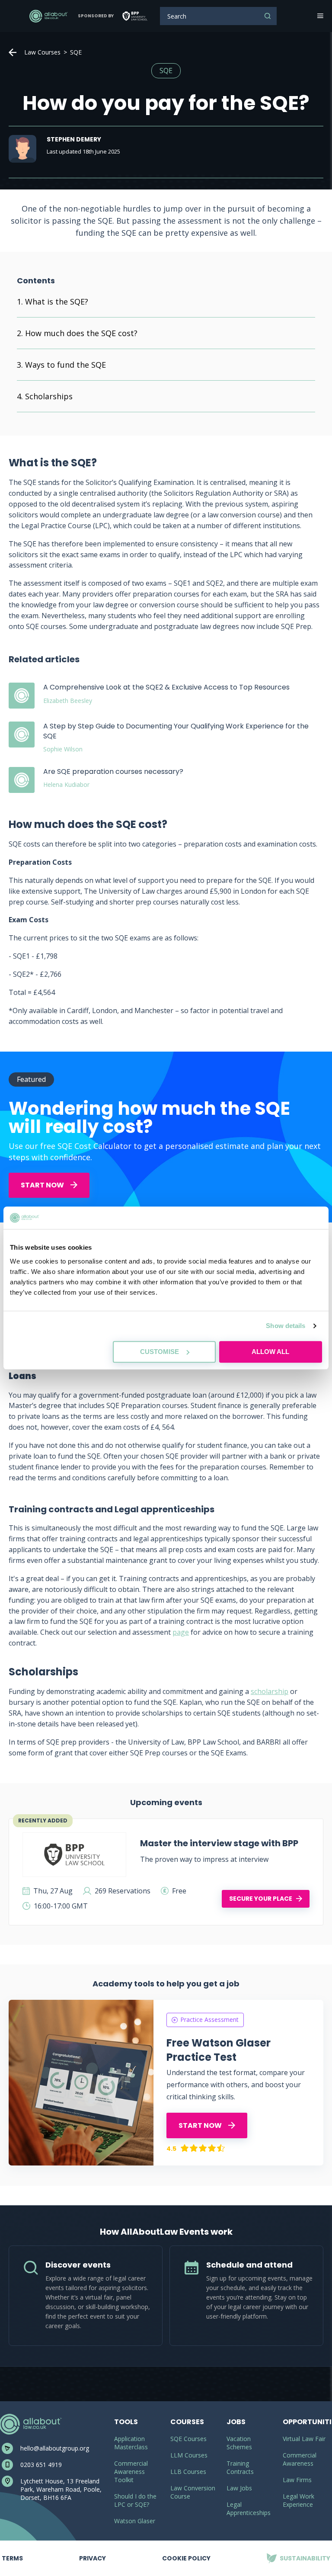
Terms (12, 2552)
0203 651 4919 (41, 2465)
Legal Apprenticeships (249, 2509)
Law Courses (42, 52)
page (181, 1632)
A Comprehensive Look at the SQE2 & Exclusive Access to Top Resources (166, 687)
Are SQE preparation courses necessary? (113, 772)
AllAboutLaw (48, 16)
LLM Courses (189, 2455)
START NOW (43, 1185)
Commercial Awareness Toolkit (131, 2472)
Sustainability (298, 2552)
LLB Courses (188, 2472)
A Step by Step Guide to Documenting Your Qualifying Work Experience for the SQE (176, 731)
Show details (286, 1326)
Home (13, 52)
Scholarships (49, 396)
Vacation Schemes (239, 2443)
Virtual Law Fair (304, 2439)
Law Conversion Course (193, 2492)
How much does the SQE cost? (81, 333)
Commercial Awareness (300, 2459)
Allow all (270, 1352)
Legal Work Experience (298, 2500)
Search (268, 16)
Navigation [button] (319, 16)
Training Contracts (240, 2467)
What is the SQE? (57, 302)
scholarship (270, 1691)
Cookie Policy (186, 2558)
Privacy (93, 2552)
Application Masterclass (131, 2443)
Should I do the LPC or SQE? (135, 2500)
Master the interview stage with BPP (219, 1843)
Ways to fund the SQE (65, 365)
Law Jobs (239, 2488)
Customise (160, 1352)
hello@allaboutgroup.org (55, 2448)
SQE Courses (188, 2439)
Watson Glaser (135, 2521)
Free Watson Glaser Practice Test (219, 2050)
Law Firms (297, 2480)
